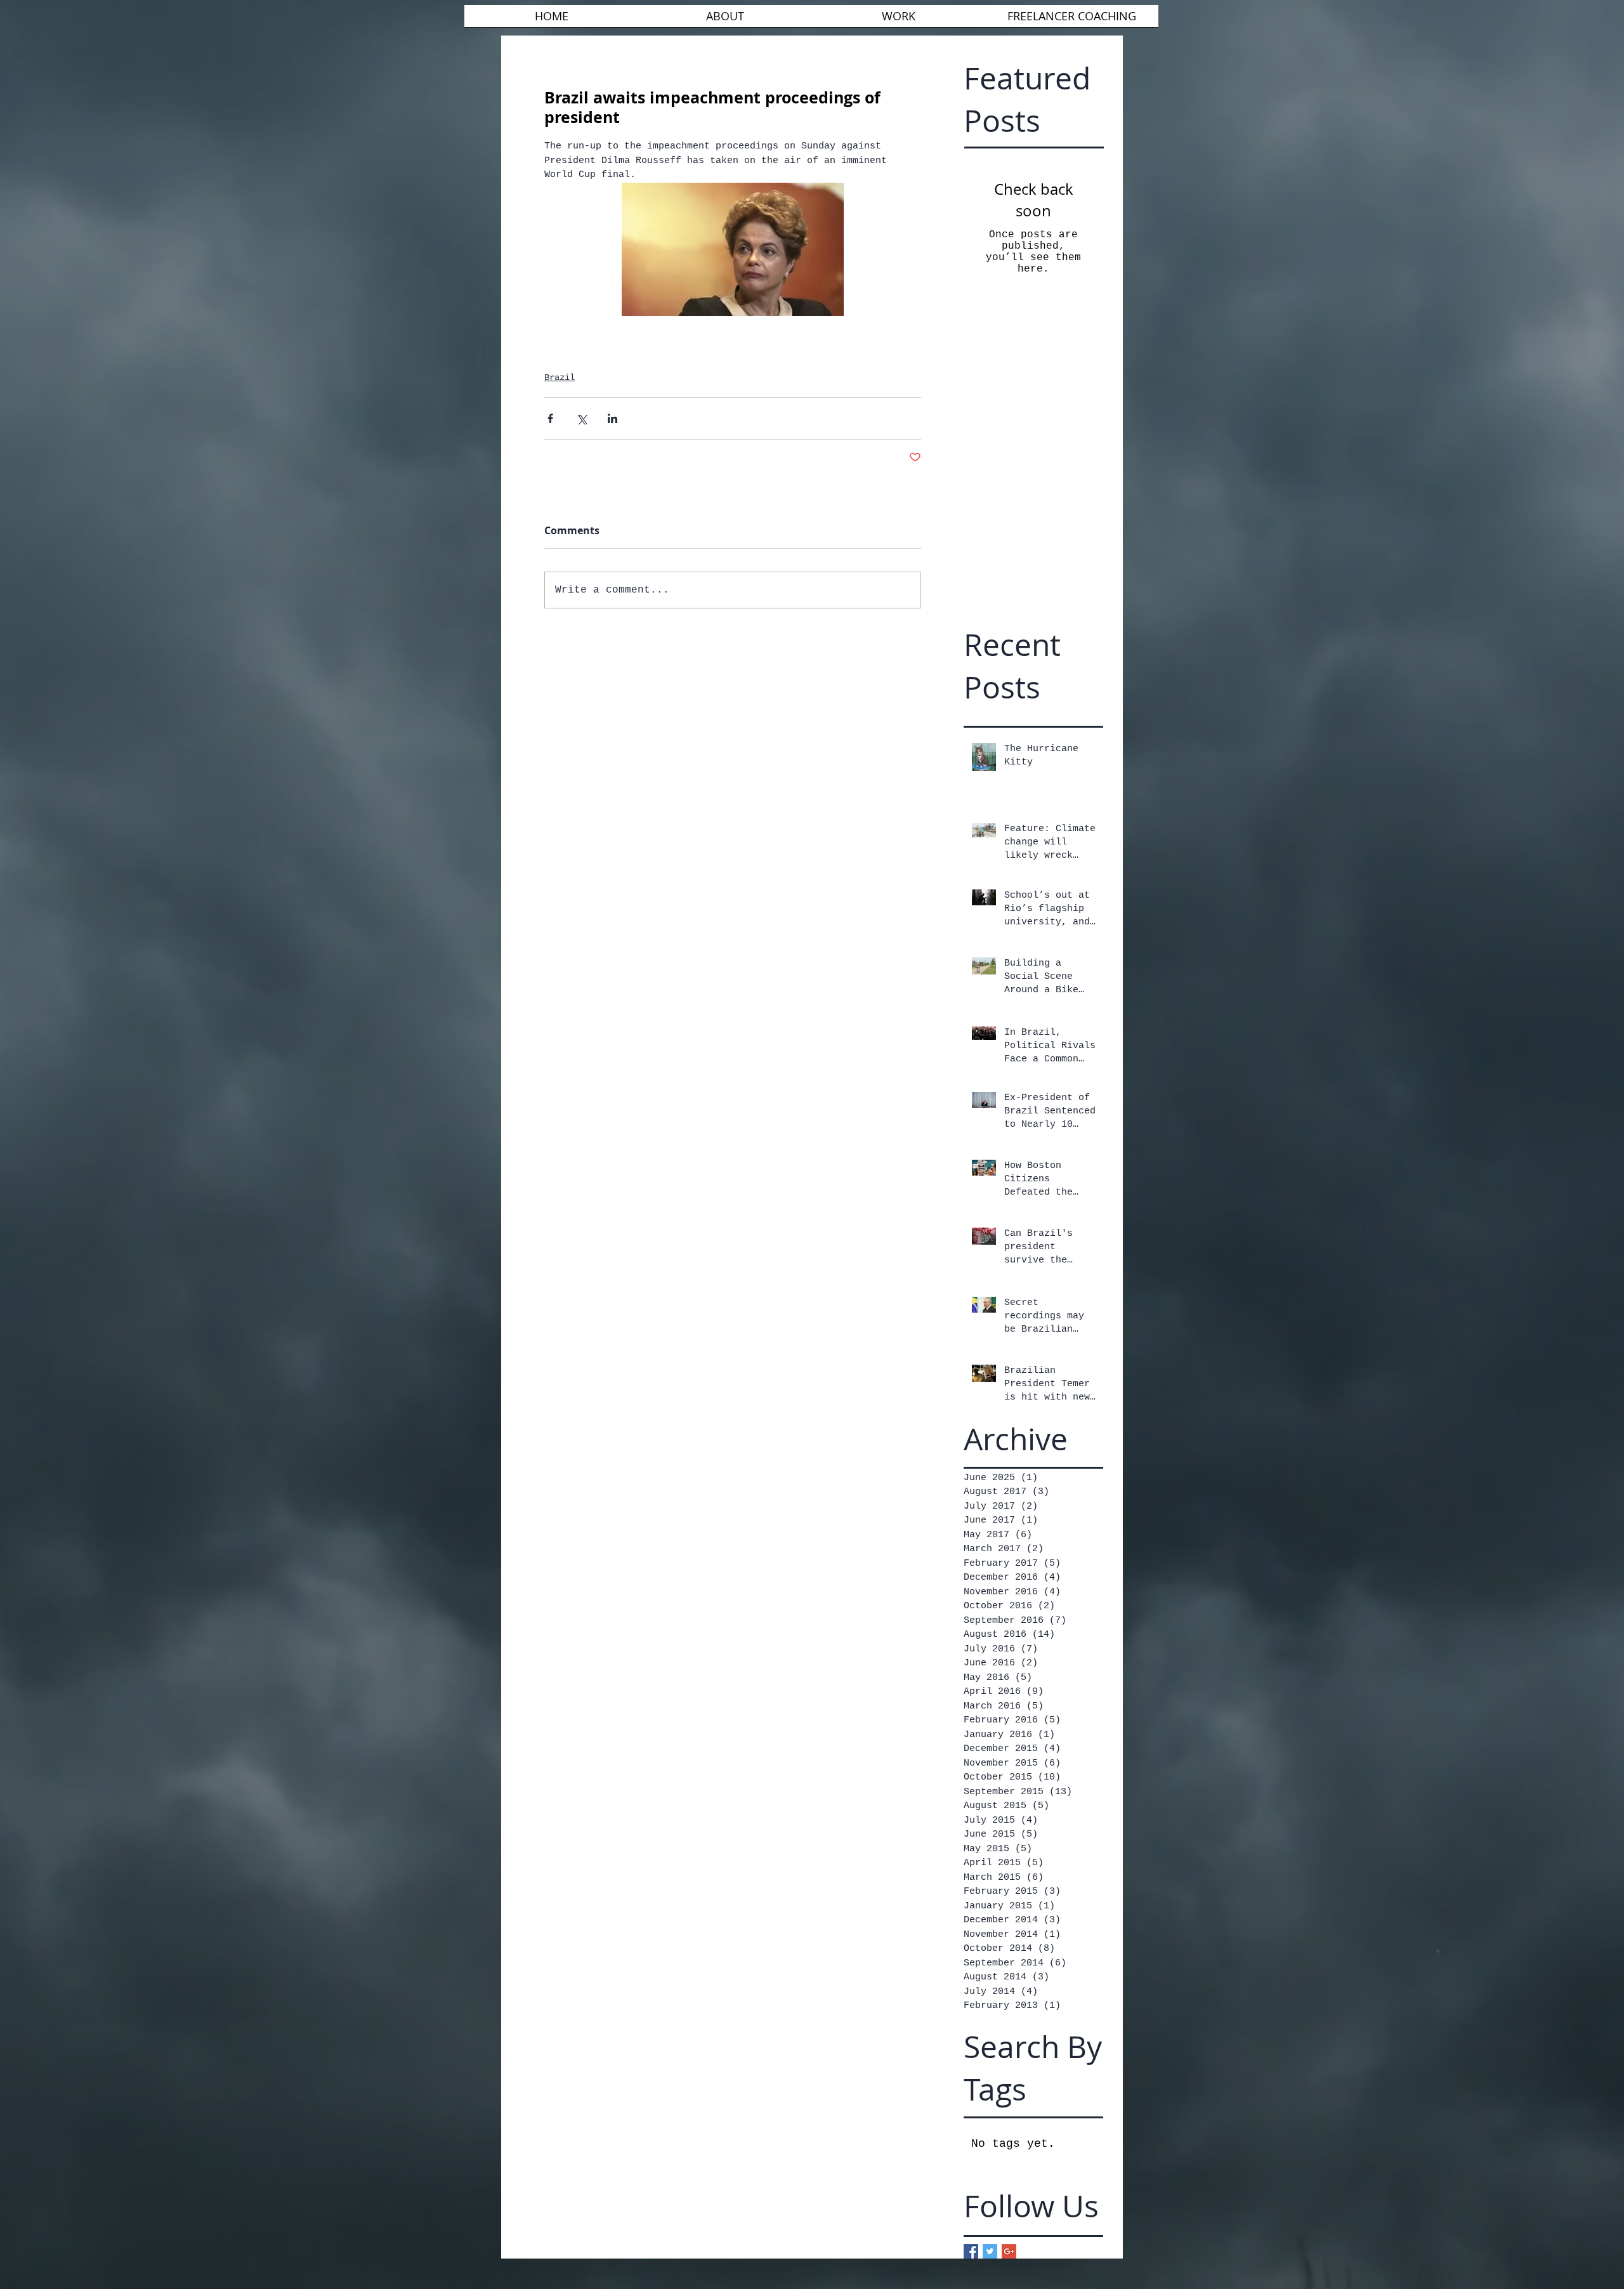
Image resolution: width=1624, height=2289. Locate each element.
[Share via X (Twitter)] (581, 418)
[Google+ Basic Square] (1009, 2251)
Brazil (560, 377)
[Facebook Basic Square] (971, 2251)
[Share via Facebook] (550, 418)
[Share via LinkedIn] (612, 418)
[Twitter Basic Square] (990, 2251)
